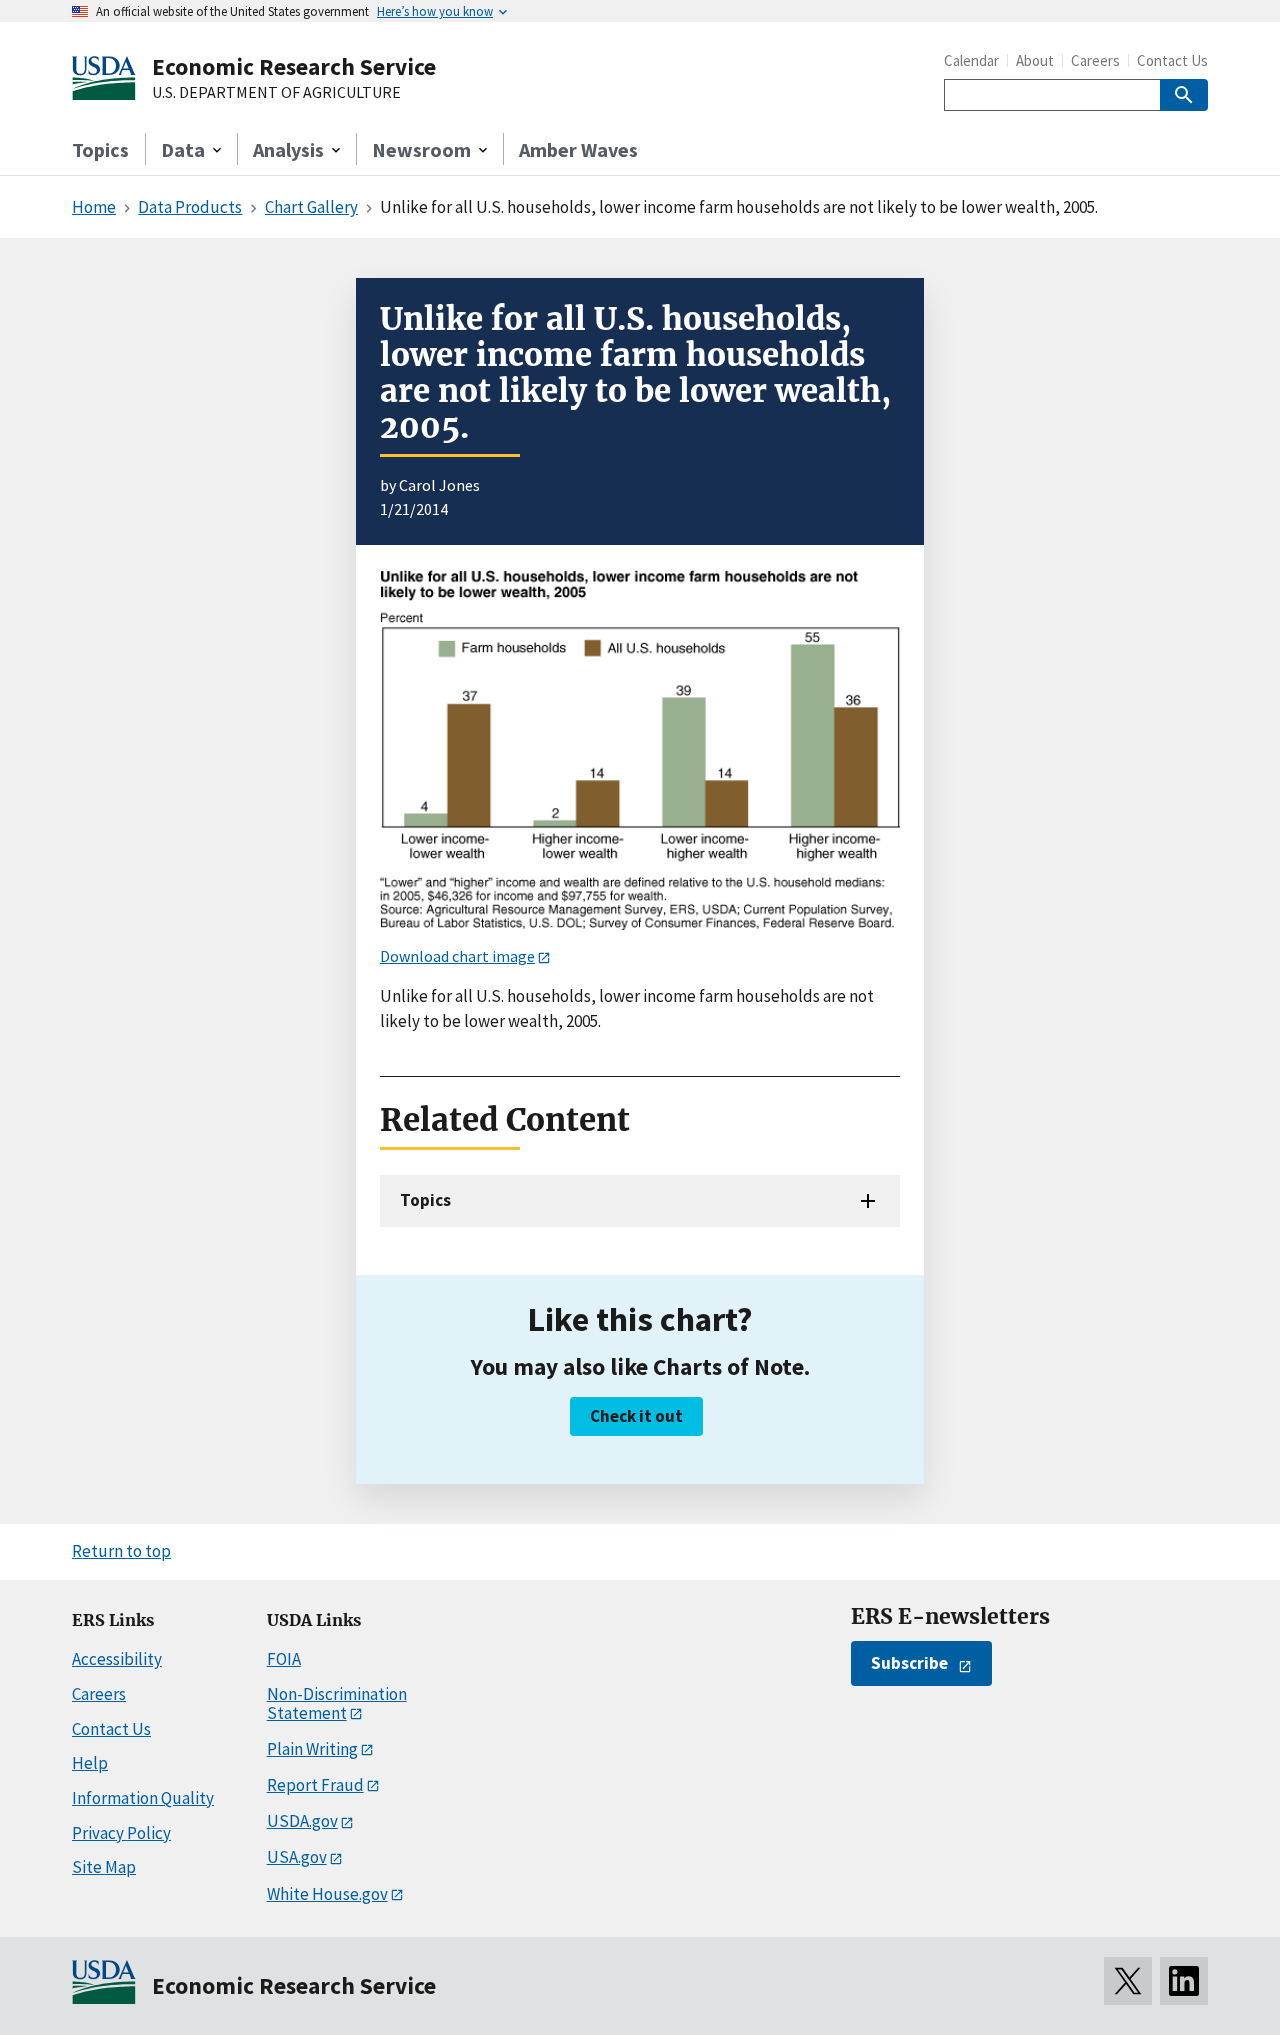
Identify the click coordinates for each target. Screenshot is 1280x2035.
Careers (1095, 60)
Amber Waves (578, 149)
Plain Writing (312, 1749)
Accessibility (117, 1659)
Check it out (636, 1416)
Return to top (121, 1551)
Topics (100, 149)
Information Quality (143, 1798)
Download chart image (457, 956)
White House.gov (327, 1894)
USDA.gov (302, 1821)
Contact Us (1172, 60)
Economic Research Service (294, 66)
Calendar (971, 60)
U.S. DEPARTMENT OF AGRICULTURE (276, 93)
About (1035, 60)
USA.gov (297, 1857)
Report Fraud (315, 1785)
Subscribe (909, 1663)
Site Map (104, 1867)
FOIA (284, 1659)
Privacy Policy (121, 1833)
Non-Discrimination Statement (337, 1703)
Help (90, 1763)
